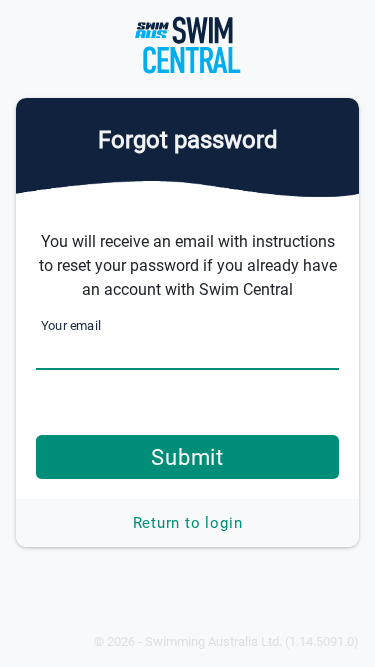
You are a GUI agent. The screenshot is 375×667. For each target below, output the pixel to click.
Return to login (188, 523)
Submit (187, 457)
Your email (71, 325)
